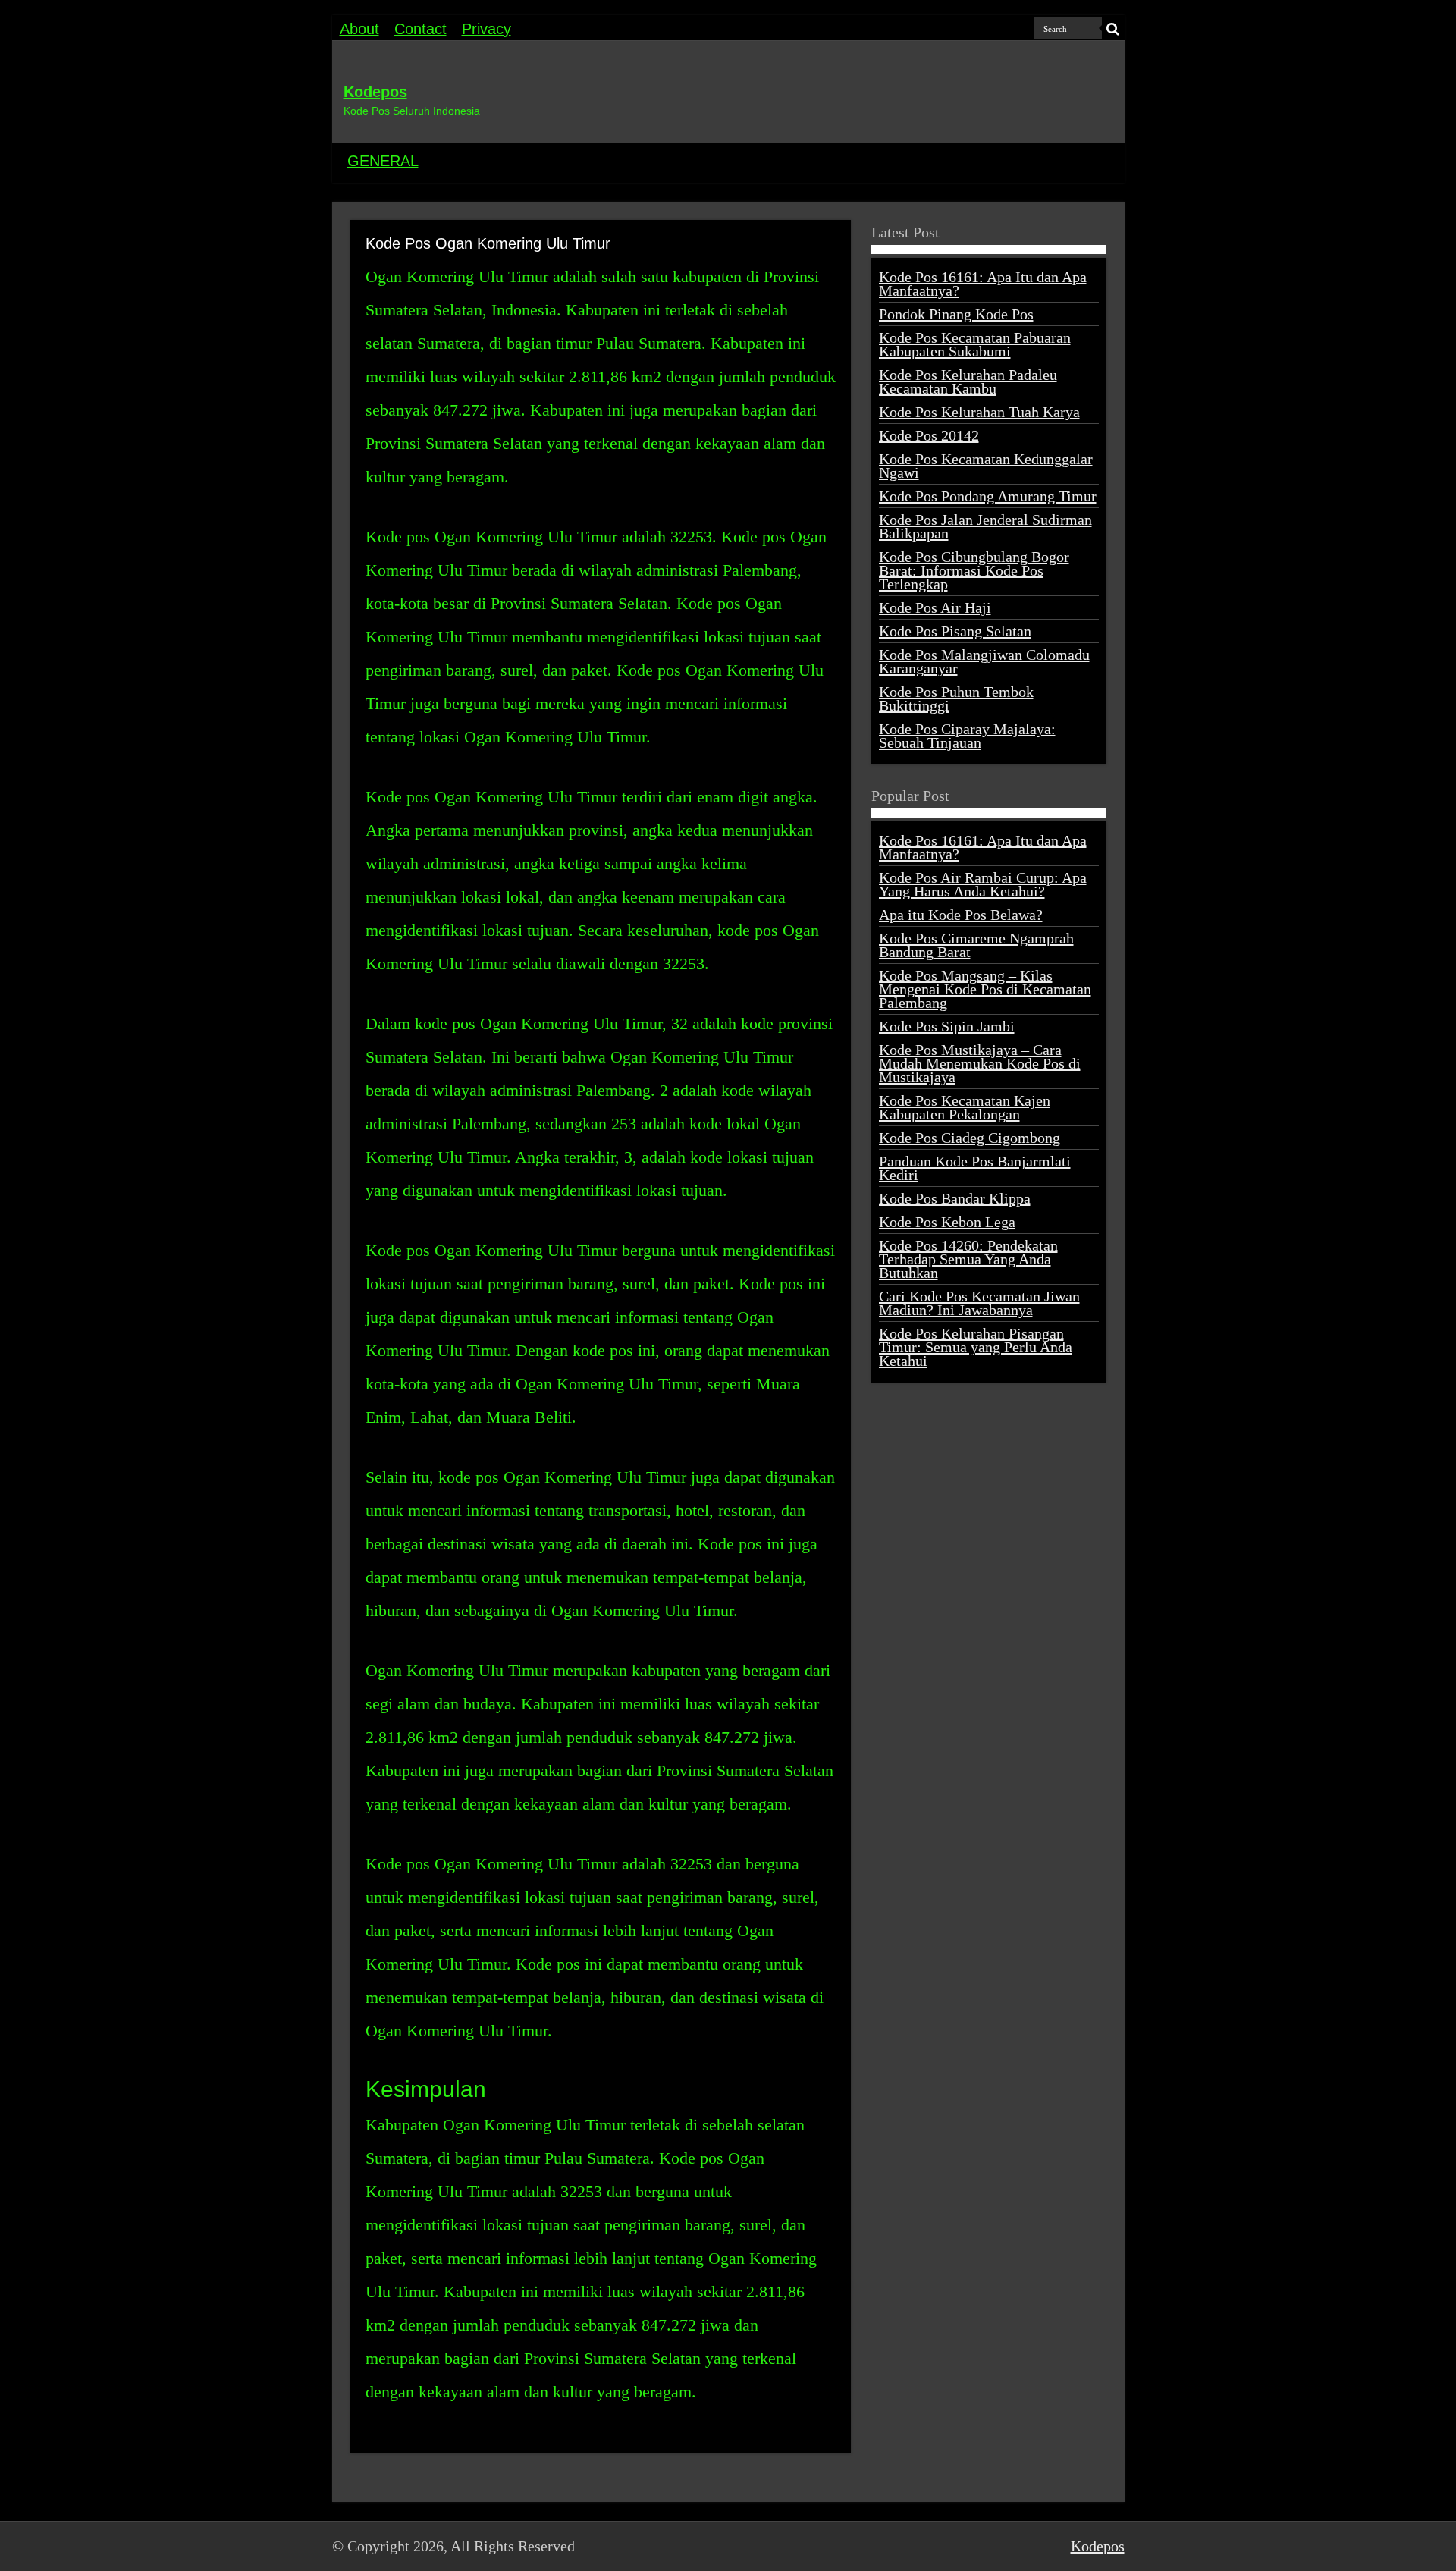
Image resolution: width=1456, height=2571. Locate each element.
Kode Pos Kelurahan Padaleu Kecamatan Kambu (968, 381)
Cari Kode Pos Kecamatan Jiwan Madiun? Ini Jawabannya (979, 1303)
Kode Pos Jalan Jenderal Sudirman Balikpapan (985, 526)
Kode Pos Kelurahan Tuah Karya (979, 412)
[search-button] (1113, 29)
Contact (420, 29)
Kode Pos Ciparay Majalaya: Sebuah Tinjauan (967, 736)
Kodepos (375, 92)
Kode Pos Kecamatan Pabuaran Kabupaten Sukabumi (975, 344)
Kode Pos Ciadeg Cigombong (970, 1138)
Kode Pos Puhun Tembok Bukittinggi (956, 698)
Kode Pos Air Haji (935, 607)
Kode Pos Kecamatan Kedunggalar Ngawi (986, 466)
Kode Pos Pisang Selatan (955, 631)
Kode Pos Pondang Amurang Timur (988, 496)
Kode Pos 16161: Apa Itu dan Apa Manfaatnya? (983, 284)
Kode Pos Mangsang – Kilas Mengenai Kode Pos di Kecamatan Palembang (985, 989)
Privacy (486, 29)
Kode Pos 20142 (929, 435)
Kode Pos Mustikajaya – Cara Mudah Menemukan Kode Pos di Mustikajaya (980, 1063)
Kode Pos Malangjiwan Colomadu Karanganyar (984, 661)
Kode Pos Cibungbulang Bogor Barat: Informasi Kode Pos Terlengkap (974, 570)
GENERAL (383, 161)
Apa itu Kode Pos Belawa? (961, 915)
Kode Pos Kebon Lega (947, 1222)
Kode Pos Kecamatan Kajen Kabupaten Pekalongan (965, 1107)
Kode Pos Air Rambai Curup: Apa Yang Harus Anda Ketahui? (983, 884)
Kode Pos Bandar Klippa (955, 1198)
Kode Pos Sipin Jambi (947, 1026)
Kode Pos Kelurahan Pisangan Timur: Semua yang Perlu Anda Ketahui (976, 1347)
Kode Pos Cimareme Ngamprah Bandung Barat (976, 945)
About (359, 29)
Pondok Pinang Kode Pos (956, 314)
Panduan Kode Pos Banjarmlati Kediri (975, 1168)
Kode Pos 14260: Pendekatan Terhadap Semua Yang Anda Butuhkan (968, 1259)
